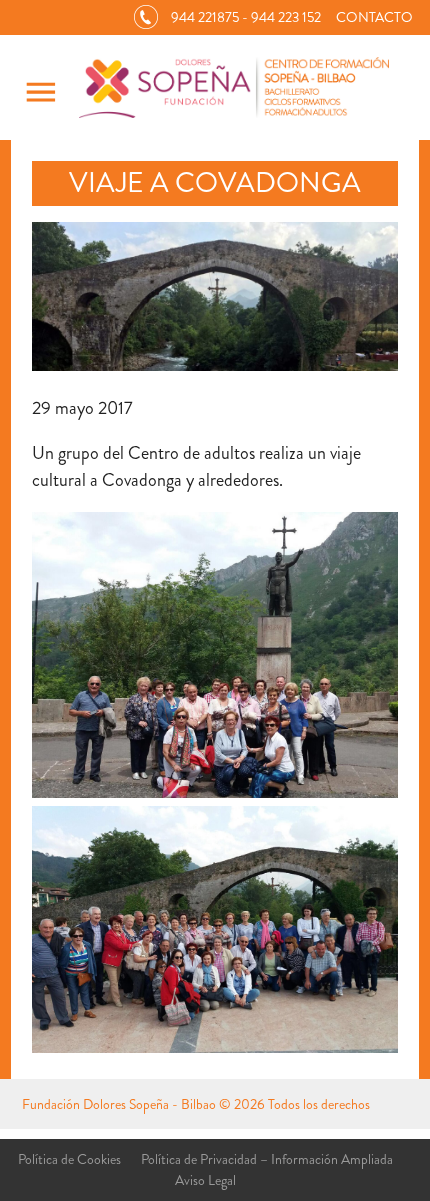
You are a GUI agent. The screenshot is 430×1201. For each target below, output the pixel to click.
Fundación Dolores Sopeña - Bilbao (119, 1104)
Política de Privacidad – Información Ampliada (267, 1159)
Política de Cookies (69, 1159)
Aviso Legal (205, 1180)
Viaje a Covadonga (215, 183)
